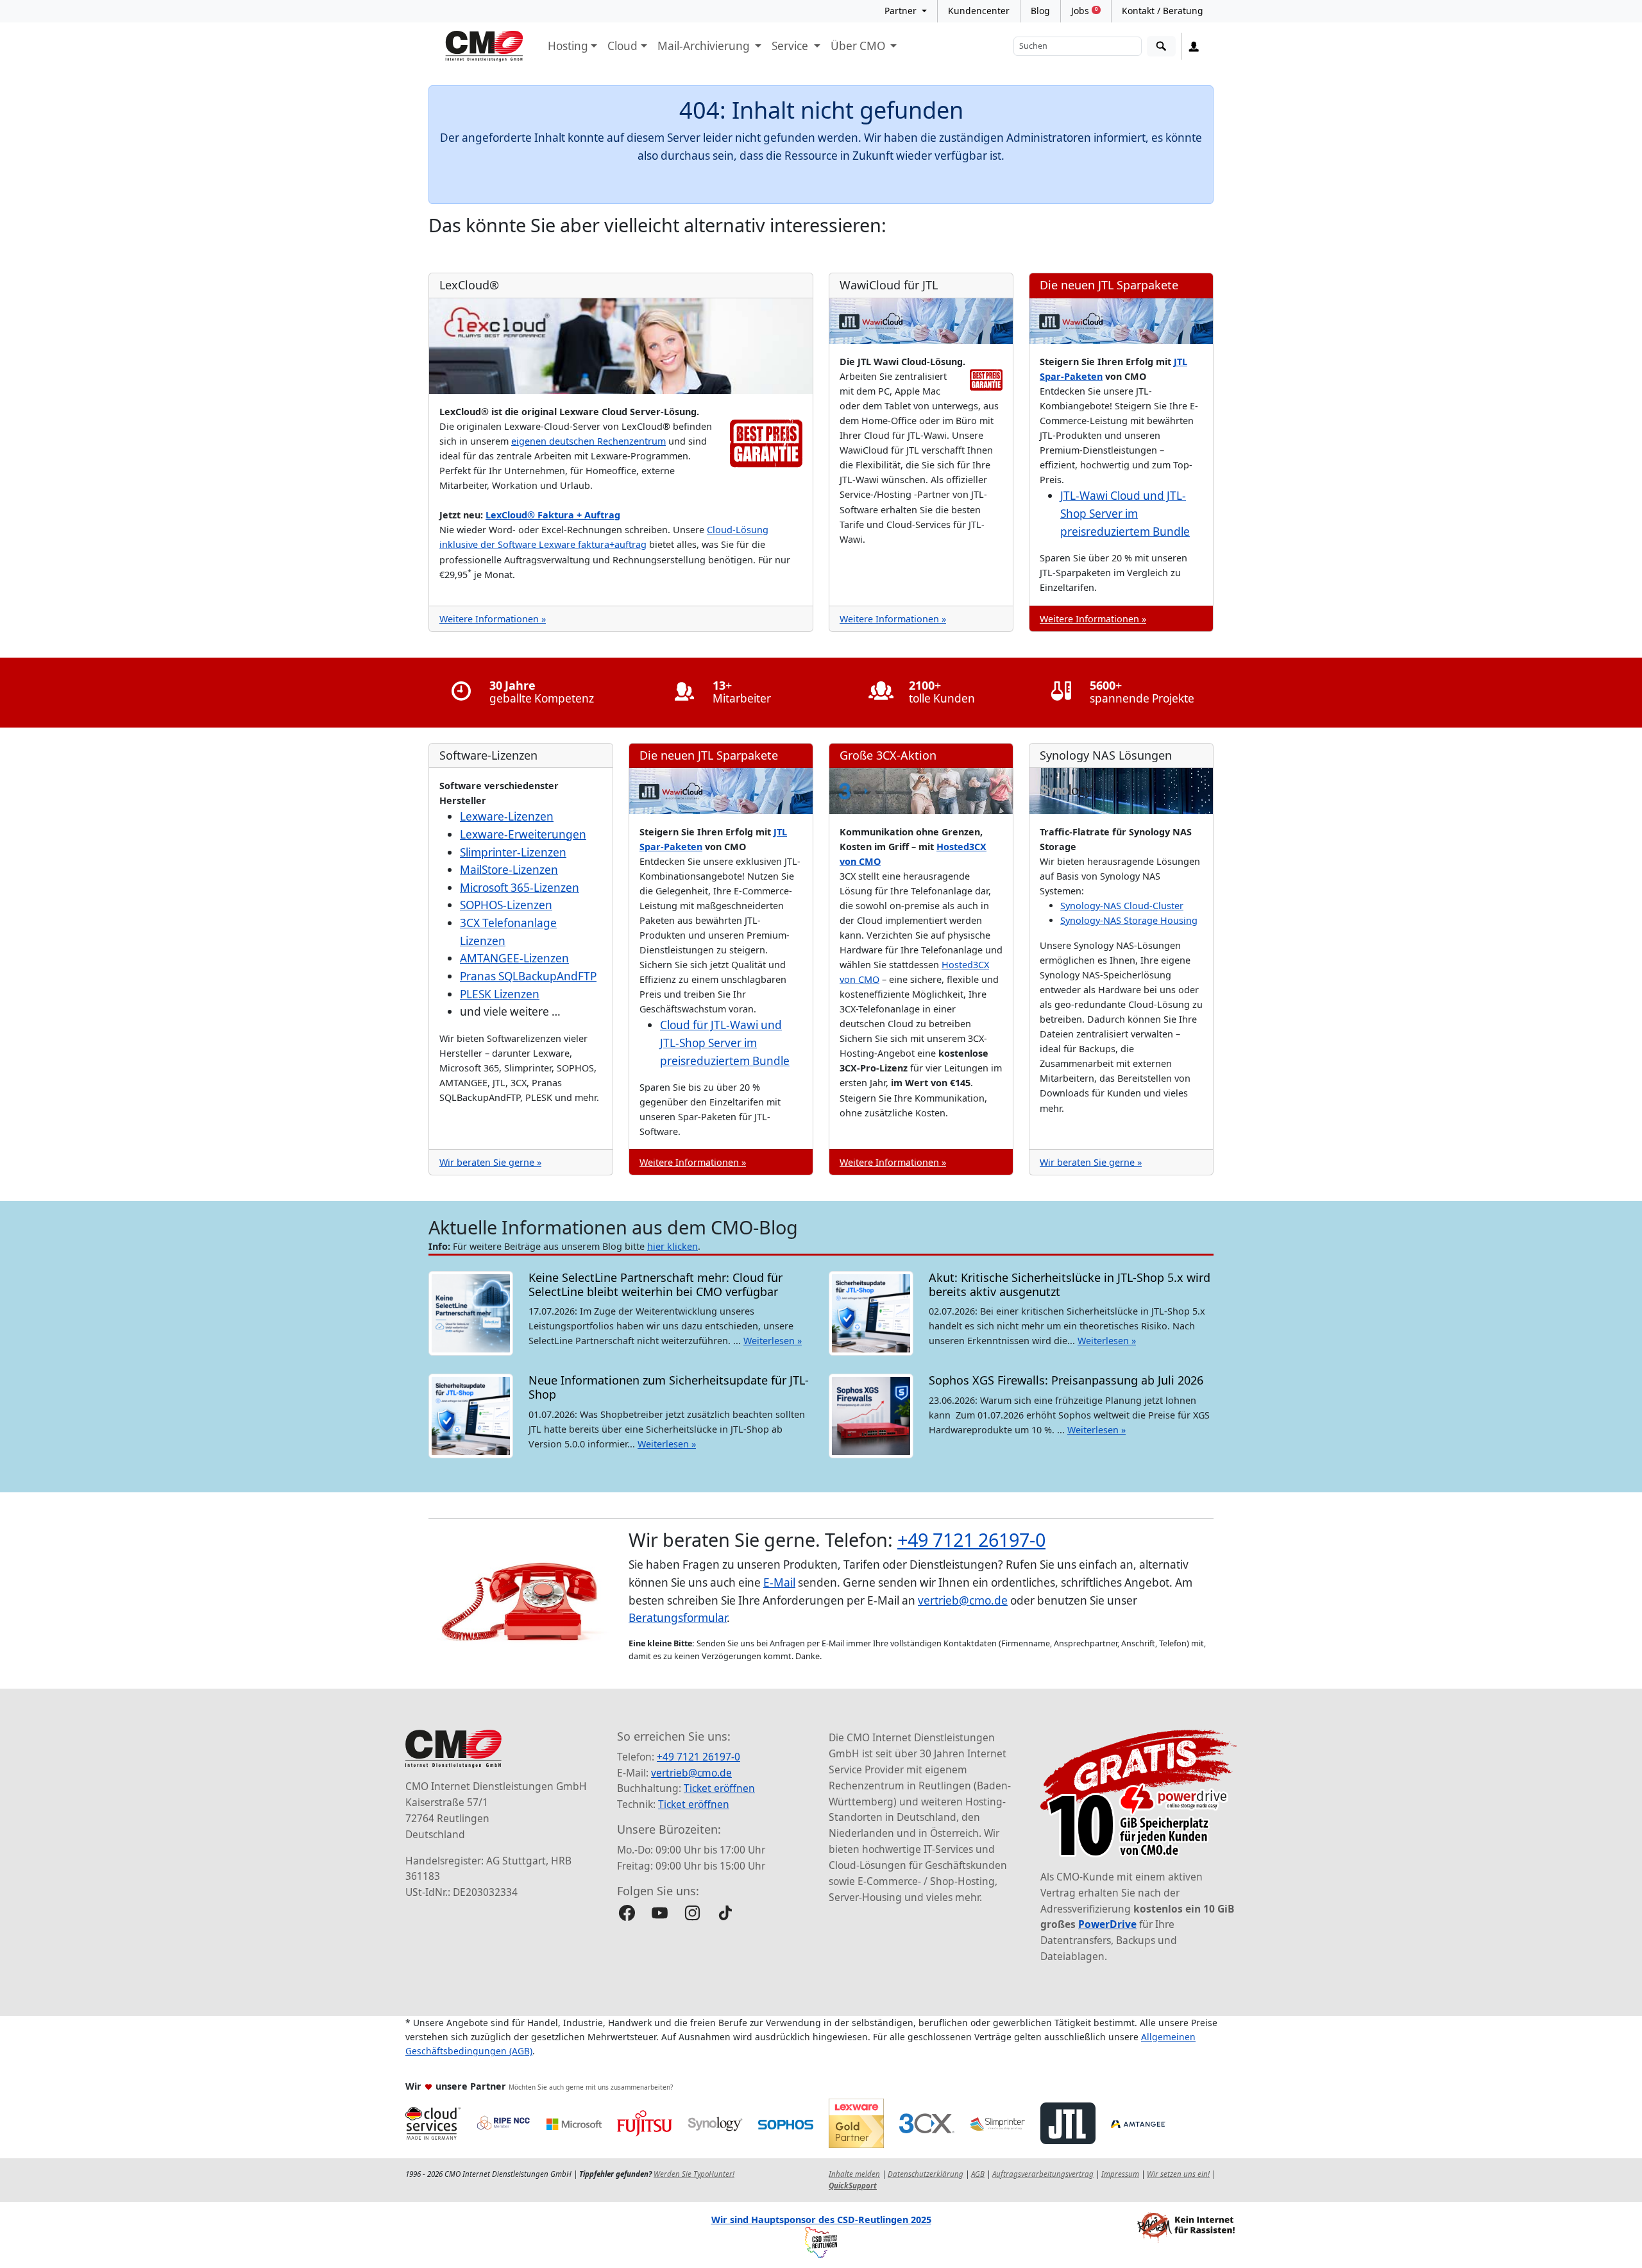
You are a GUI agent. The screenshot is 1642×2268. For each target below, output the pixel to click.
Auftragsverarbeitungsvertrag (1043, 2174)
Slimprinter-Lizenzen (513, 852)
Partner (902, 11)
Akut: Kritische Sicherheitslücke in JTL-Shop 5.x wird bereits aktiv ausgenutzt (1070, 1284)
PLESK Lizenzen (500, 994)
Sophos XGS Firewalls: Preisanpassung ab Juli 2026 (1068, 1380)
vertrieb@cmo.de (963, 1600)
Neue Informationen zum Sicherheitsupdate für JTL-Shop (669, 1387)
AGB (978, 2174)
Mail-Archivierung (705, 46)
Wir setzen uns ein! (1178, 2174)
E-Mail (779, 1582)
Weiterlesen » (773, 1341)
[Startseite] (484, 46)
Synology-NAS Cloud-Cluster (1122, 906)
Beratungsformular (678, 1618)
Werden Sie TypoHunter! (694, 2174)
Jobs (1084, 11)
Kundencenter (979, 11)
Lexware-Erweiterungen (523, 834)
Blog (1040, 11)
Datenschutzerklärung (926, 2174)
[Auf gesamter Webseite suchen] (1161, 47)
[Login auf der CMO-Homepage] (1194, 46)
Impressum (1120, 2174)
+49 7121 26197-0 (971, 1539)
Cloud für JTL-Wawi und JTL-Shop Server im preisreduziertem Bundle (725, 1043)
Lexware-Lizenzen (507, 816)
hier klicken (673, 1246)
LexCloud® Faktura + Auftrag (553, 515)
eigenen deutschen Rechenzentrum (588, 441)
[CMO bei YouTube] (660, 1913)
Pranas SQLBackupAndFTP (528, 976)
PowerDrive (1107, 1924)
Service (791, 46)
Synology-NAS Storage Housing (1129, 920)
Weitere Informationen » (493, 619)
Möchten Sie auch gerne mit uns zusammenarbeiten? (591, 2087)
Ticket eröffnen (719, 1788)
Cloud (622, 46)
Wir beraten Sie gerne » (490, 1162)
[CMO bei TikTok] (725, 1913)
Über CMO (859, 46)
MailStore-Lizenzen (509, 870)
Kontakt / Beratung (1163, 11)
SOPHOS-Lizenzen (506, 905)
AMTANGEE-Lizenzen (514, 958)
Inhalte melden (854, 2174)
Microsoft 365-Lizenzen (520, 888)
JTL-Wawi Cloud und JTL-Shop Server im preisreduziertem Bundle (1125, 513)
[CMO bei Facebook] (627, 1913)
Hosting (568, 46)
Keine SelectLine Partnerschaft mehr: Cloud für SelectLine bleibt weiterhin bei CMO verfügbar (656, 1284)
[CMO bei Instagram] (692, 1913)
